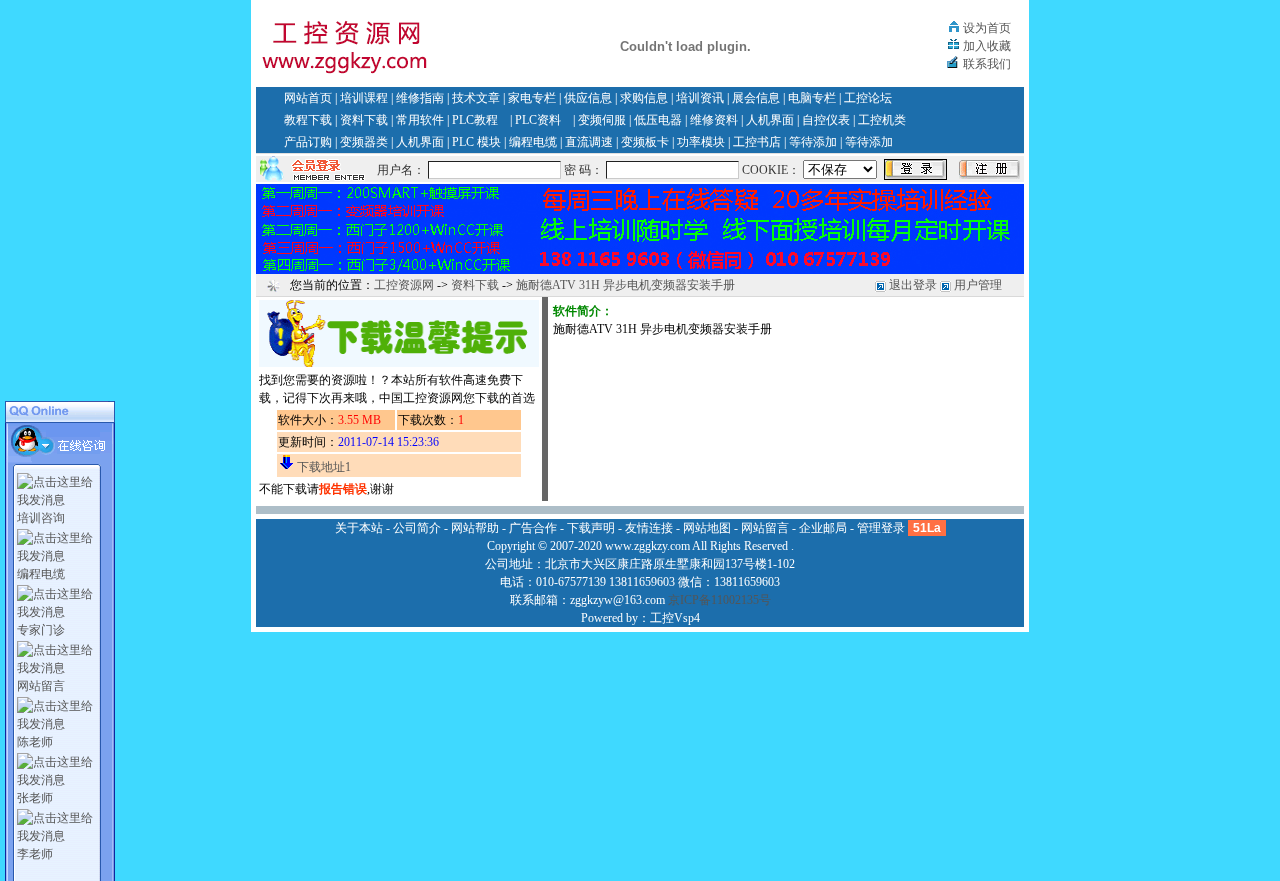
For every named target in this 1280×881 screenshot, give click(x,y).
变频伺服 (602, 120)
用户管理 (978, 285)
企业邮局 (823, 528)
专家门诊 (41, 630)
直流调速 (589, 142)
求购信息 (644, 98)
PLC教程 (475, 120)
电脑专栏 (812, 98)
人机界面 (770, 120)
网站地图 (707, 528)
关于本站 (359, 528)
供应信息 (588, 98)
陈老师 (35, 742)
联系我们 (987, 64)
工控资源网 (404, 285)
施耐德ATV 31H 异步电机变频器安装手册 (625, 285)
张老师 (35, 798)
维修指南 (420, 98)
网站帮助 (475, 528)
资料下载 (364, 120)
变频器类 (364, 142)
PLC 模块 (476, 142)
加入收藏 (987, 46)
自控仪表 (826, 120)
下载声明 (591, 528)
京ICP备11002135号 (719, 600)
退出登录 (913, 285)
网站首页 (308, 98)
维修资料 (714, 120)
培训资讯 (700, 98)
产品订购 (308, 142)
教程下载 (308, 120)
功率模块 (701, 142)
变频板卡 (645, 142)
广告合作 (533, 528)
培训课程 (364, 98)
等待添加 (813, 142)
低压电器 (658, 120)
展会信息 (756, 98)
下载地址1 (324, 467)
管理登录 (881, 528)
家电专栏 (532, 98)
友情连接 (649, 528)
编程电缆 (533, 142)
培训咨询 (41, 518)
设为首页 (987, 28)
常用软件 (420, 120)
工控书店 (757, 142)
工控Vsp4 (675, 618)
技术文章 (476, 98)
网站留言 (41, 686)
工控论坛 (868, 98)
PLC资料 (538, 120)
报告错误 (343, 489)
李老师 (35, 854)
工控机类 (882, 120)
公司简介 (417, 528)
